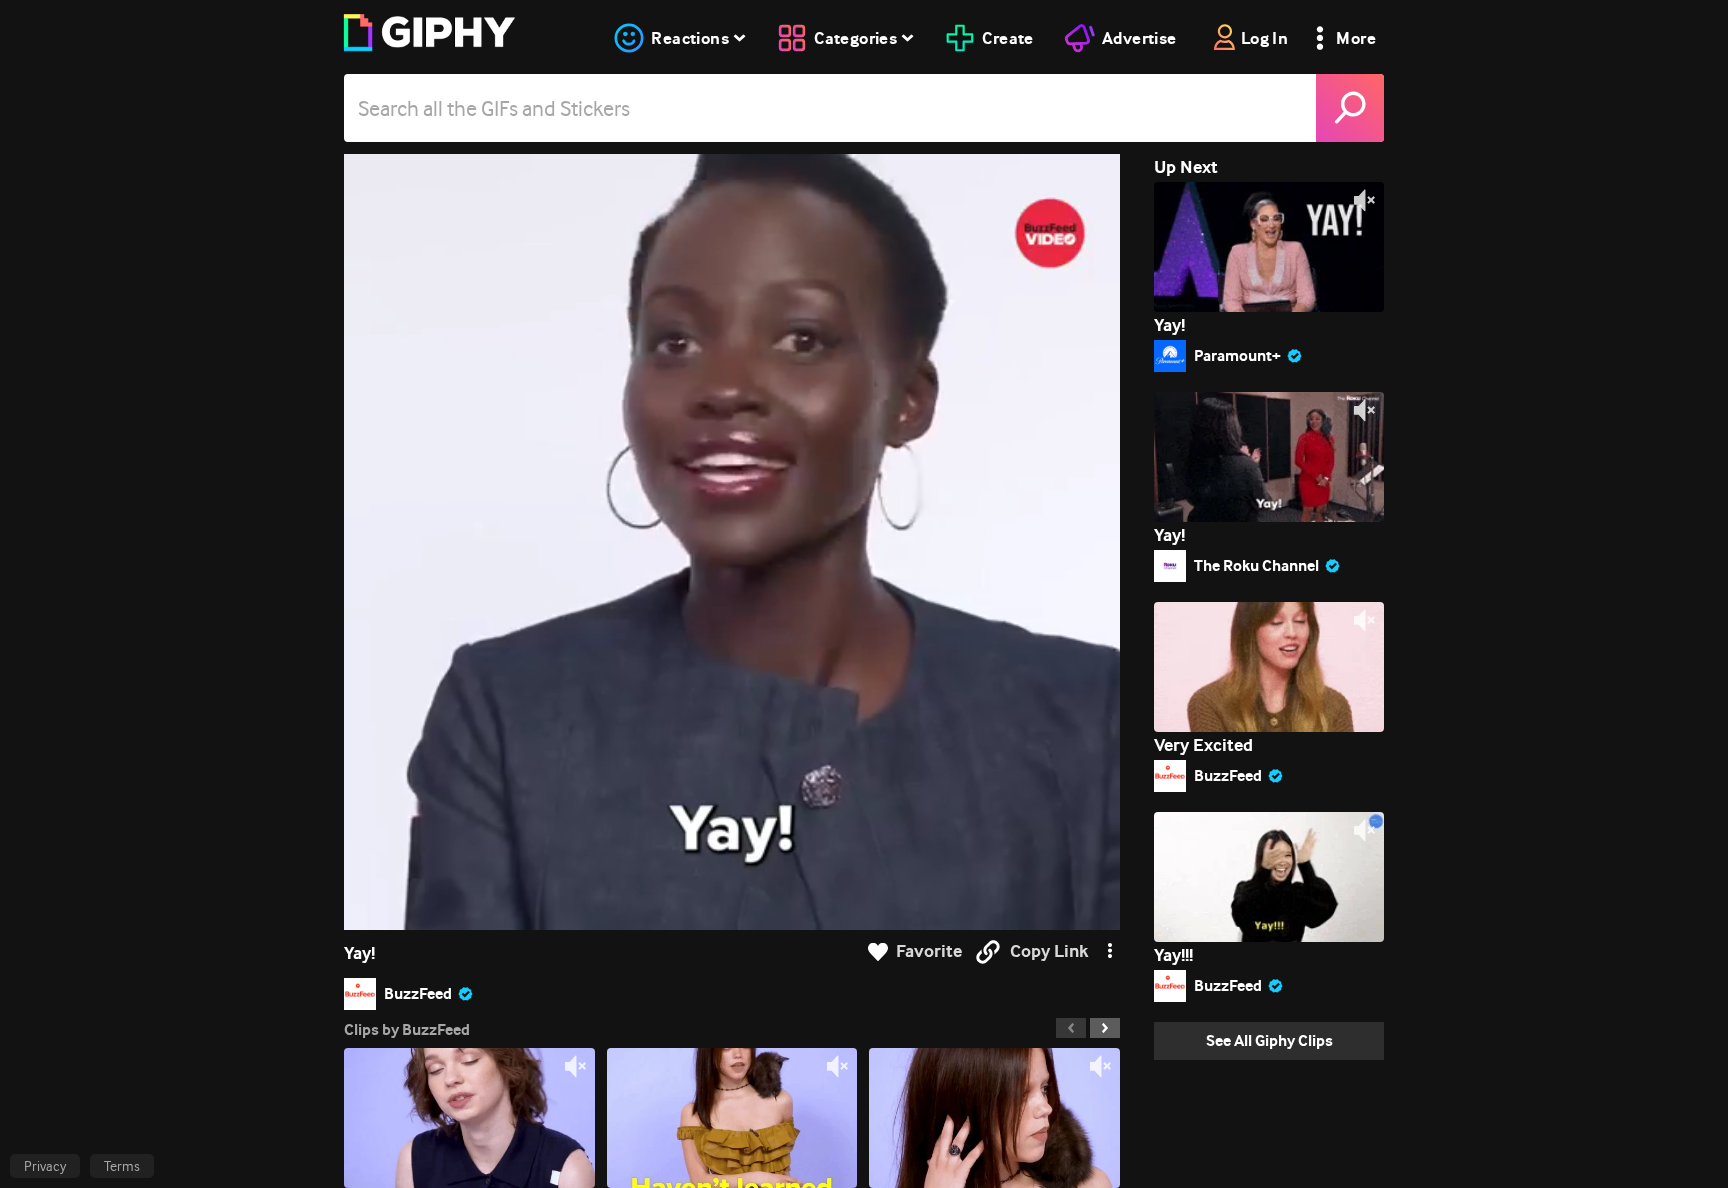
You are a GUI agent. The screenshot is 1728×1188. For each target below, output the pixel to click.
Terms (122, 1166)
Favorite (929, 951)
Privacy (45, 1166)
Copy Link (1049, 951)
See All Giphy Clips (1269, 1040)
